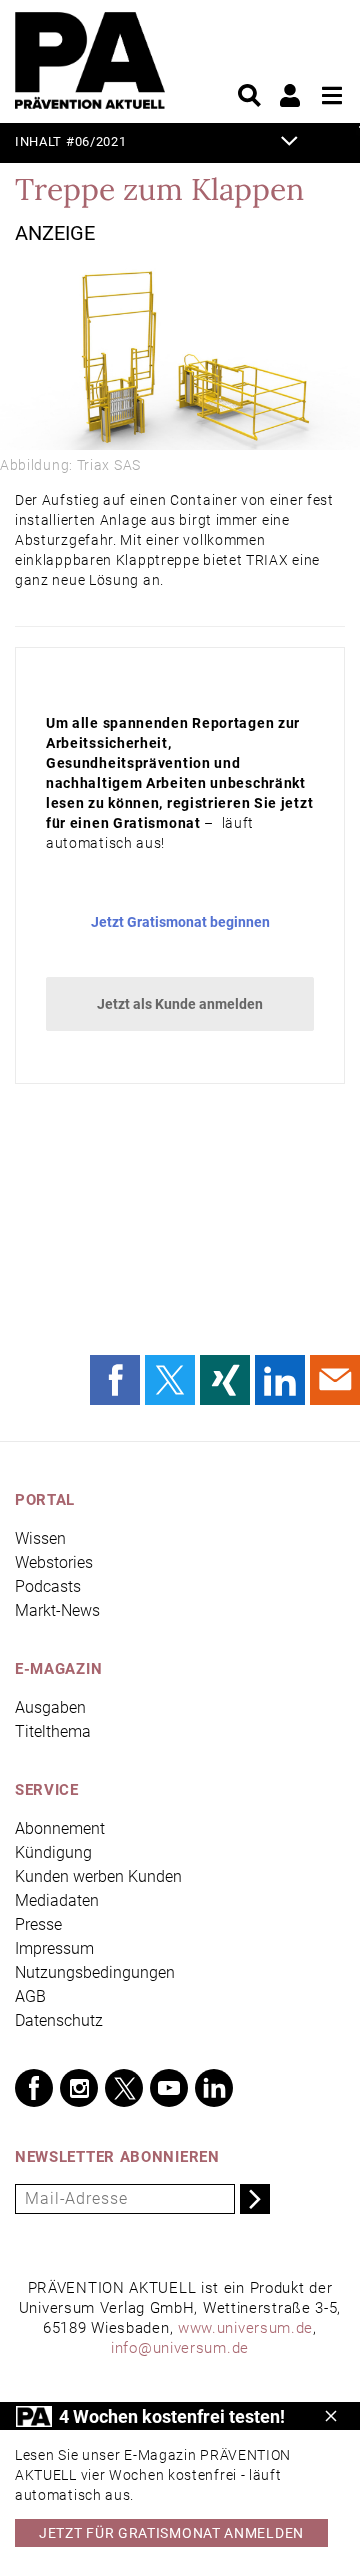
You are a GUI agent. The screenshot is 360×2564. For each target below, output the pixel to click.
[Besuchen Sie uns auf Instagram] (79, 2088)
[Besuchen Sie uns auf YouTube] (169, 2088)
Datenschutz (59, 2020)
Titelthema (53, 1731)
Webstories (54, 1562)
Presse (38, 1924)
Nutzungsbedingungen (95, 1972)
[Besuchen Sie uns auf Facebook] (34, 2088)
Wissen (40, 1538)
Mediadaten (57, 1900)
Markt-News (57, 1610)
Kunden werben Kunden (98, 1876)
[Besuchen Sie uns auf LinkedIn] (214, 2088)
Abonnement (60, 1828)
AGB (30, 1996)
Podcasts (48, 1586)
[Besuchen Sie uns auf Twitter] (124, 2088)
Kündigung (53, 1852)
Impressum (54, 1948)
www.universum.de (245, 2328)
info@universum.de (180, 2348)
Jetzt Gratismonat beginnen (180, 922)
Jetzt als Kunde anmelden (180, 1004)
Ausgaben (50, 1707)
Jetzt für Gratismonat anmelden (171, 2533)
